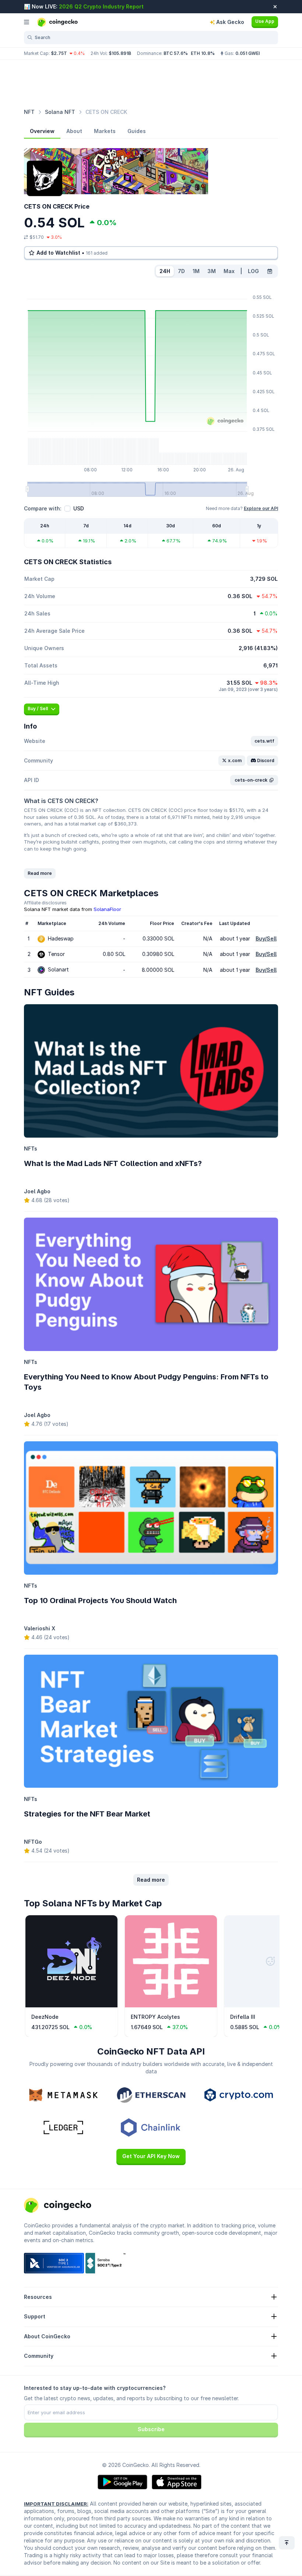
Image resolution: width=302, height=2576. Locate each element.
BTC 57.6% (176, 53)
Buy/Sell (266, 938)
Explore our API (261, 508)
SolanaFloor (107, 909)
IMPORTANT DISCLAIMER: (56, 2504)
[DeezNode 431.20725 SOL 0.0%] (71, 2006)
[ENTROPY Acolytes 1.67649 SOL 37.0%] (171, 2006)
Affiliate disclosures (45, 903)
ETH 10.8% (203, 53)
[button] (264, 741)
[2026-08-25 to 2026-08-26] (270, 271)
